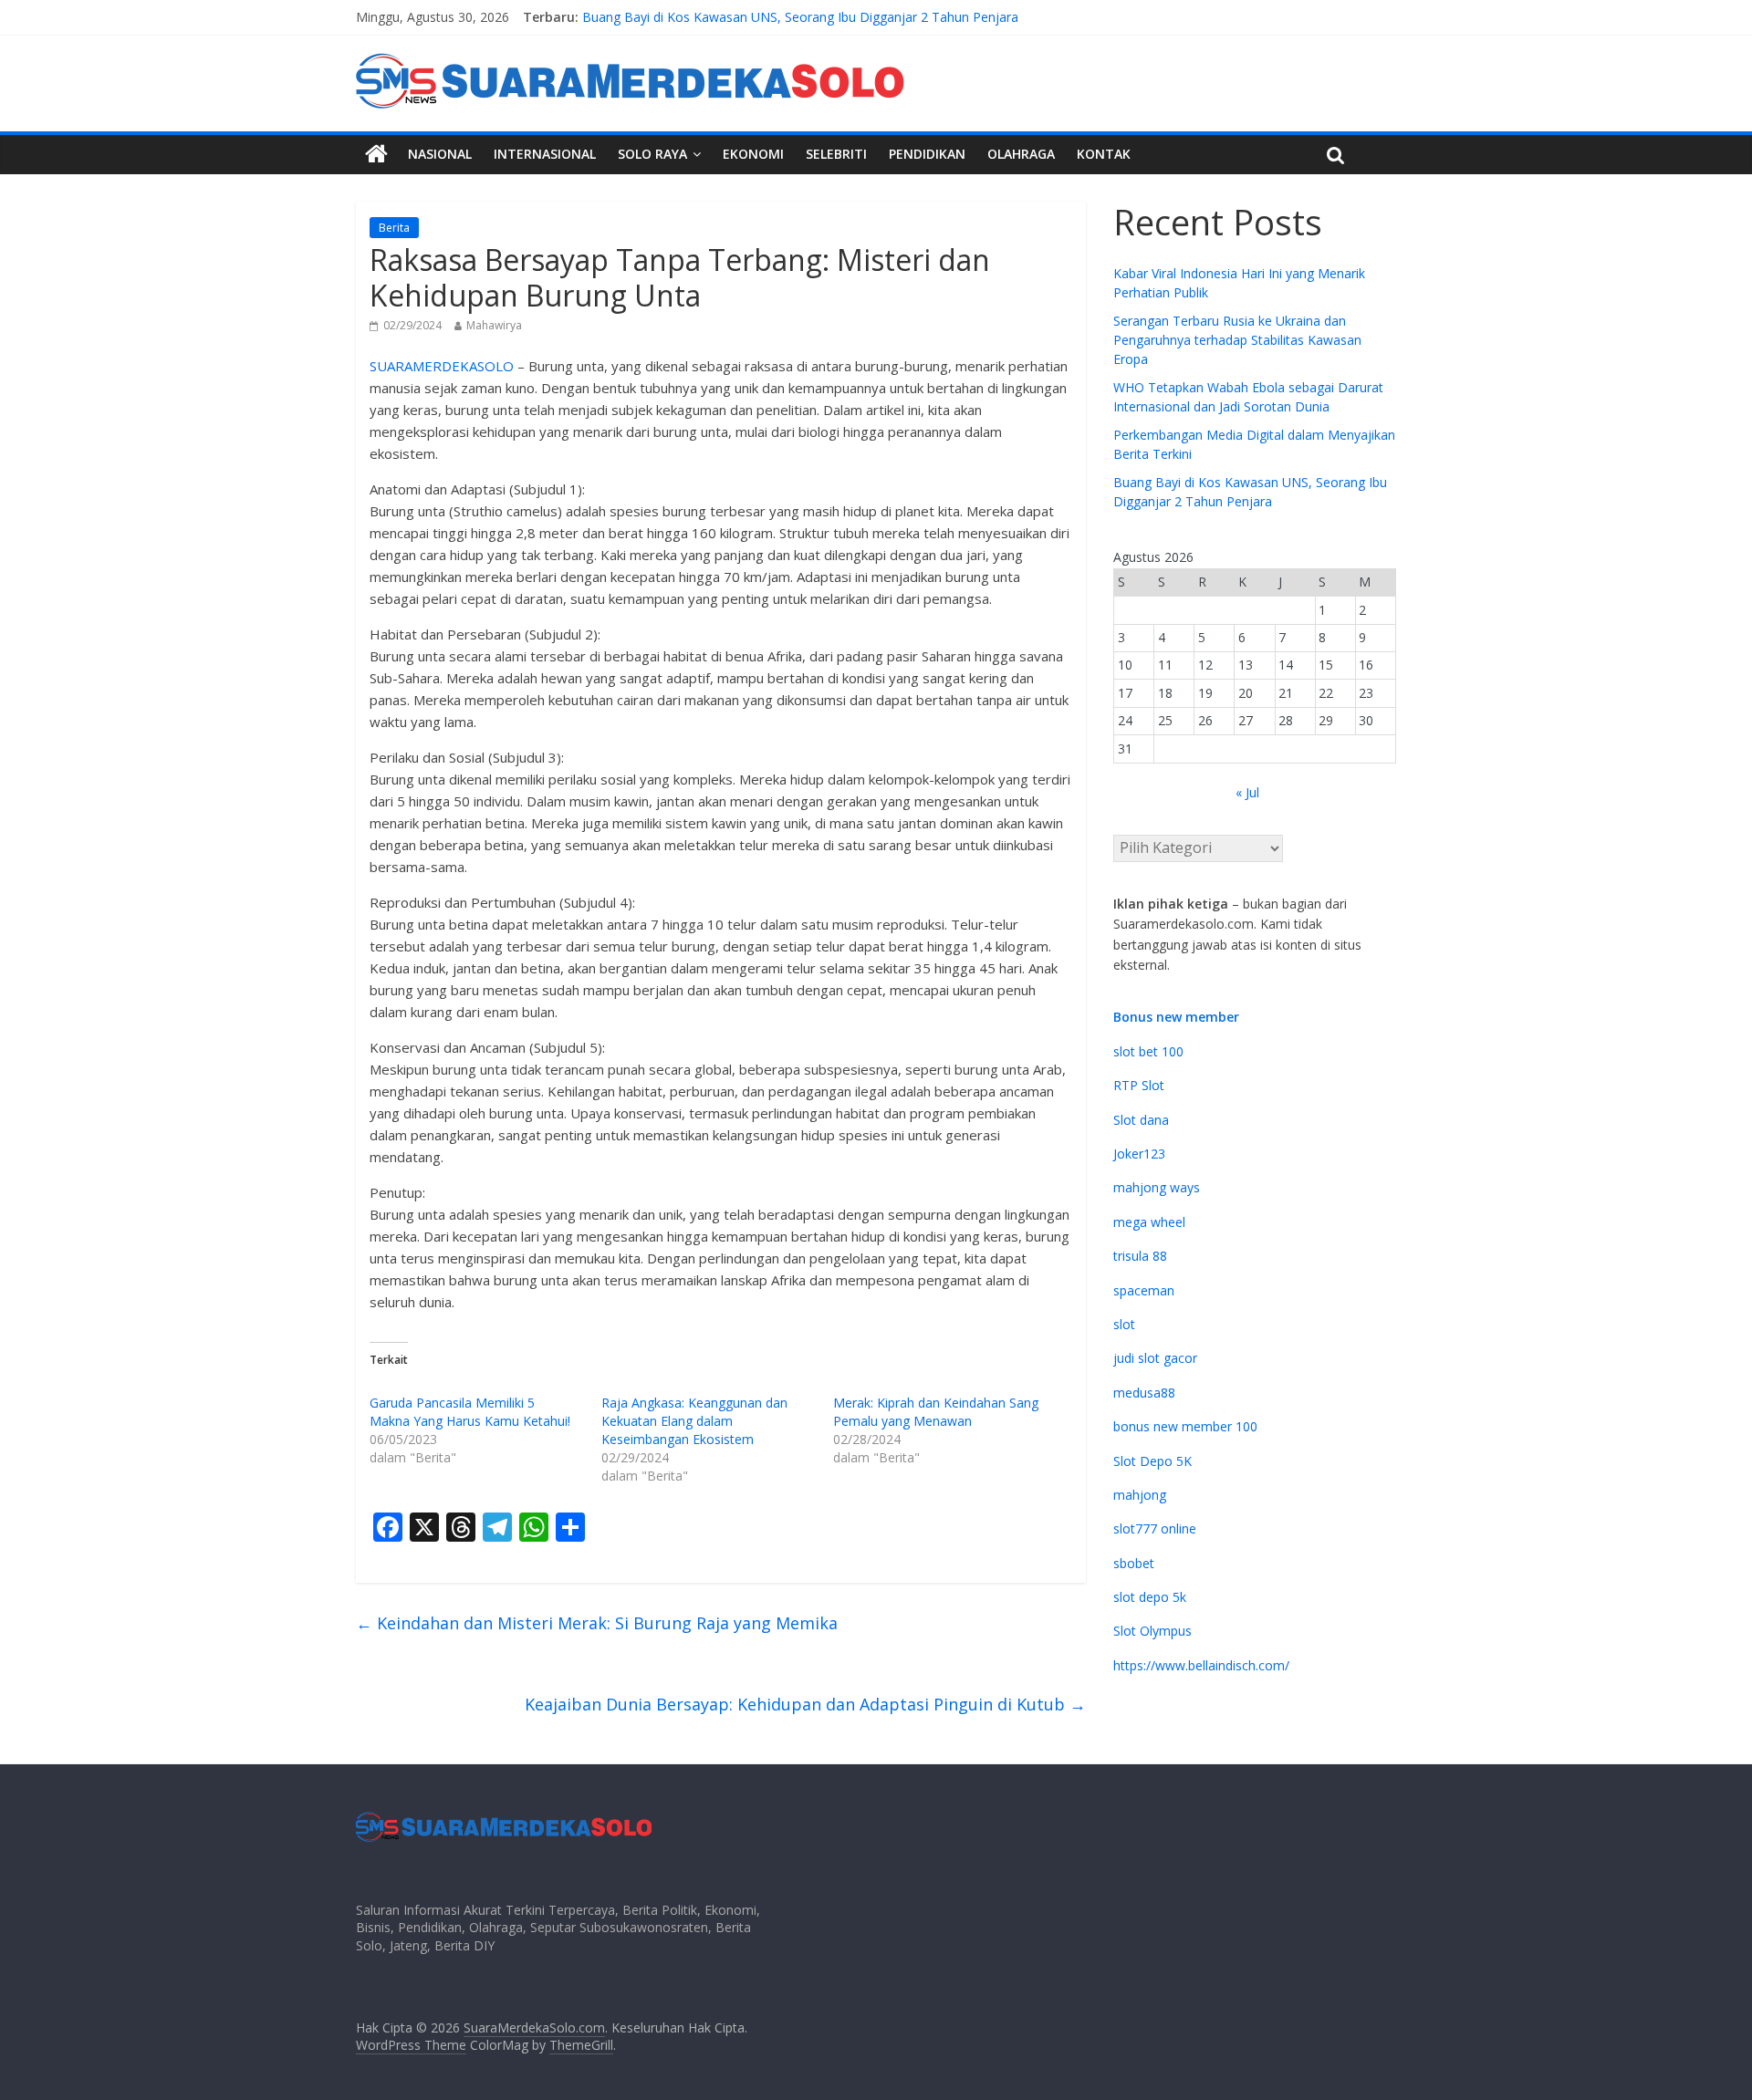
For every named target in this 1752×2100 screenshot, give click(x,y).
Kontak (1104, 154)
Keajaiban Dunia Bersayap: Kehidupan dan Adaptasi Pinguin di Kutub (805, 1704)
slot (1124, 1324)
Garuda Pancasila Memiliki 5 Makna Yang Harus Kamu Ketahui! (470, 1412)
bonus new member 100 (1185, 1426)
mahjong (1140, 1495)
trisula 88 (1140, 1256)
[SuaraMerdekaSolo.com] (376, 154)
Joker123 (1139, 1154)
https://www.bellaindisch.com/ (1201, 1665)
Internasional (545, 154)
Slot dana (1141, 1120)
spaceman (1144, 1290)
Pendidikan (927, 154)
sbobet (1134, 1563)
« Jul (1247, 792)
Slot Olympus (1152, 1631)
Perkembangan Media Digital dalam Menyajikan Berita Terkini (764, 9)
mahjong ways (1157, 1187)
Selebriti (836, 154)
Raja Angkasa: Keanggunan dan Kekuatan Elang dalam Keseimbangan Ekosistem (694, 1421)
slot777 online (1155, 1528)
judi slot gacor (1155, 1358)
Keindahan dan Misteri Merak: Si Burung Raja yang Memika (597, 1623)
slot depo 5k (1150, 1597)
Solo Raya (652, 154)
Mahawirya (494, 325)
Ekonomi (753, 154)
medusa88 (1144, 1393)
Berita (394, 228)
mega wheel (1149, 1222)
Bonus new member (1176, 1017)
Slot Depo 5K (1152, 1461)
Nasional (440, 154)
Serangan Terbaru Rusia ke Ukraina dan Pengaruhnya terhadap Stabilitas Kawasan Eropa (1237, 340)
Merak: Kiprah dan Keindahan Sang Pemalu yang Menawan (936, 1412)
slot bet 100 (1148, 1051)
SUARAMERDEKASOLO (442, 366)
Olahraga (1021, 154)
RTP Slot (1139, 1085)
